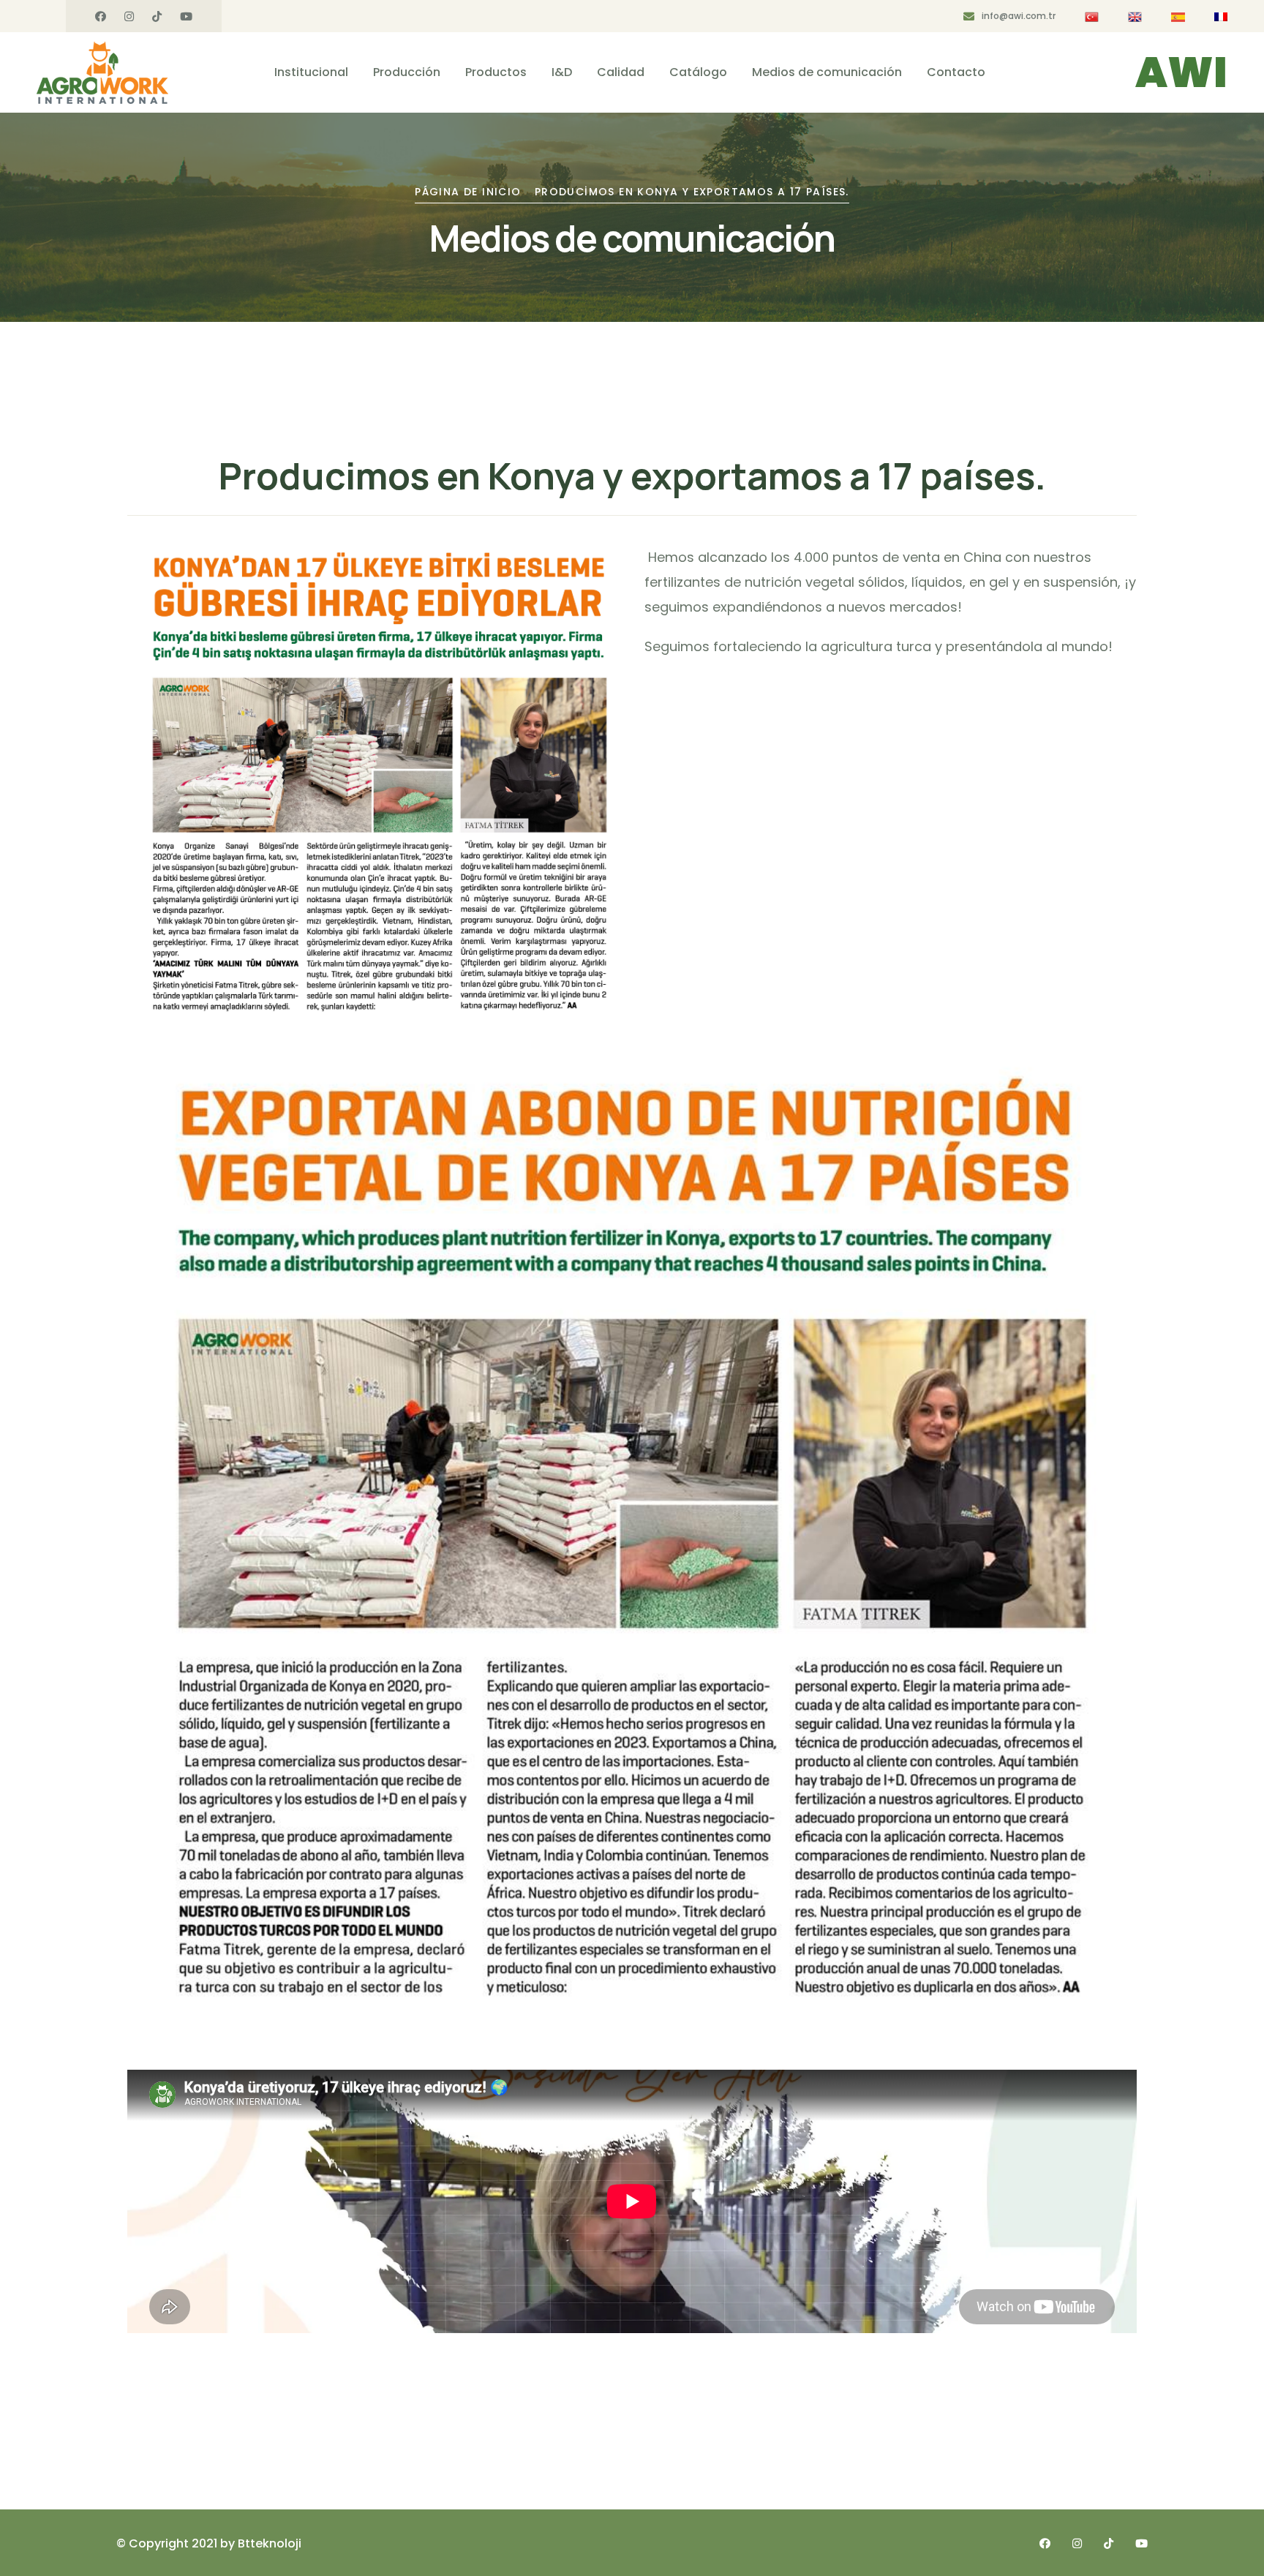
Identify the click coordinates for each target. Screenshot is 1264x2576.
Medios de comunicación (827, 72)
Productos (496, 72)
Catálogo (698, 72)
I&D (562, 72)
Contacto (956, 72)
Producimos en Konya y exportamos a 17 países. (692, 192)
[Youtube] (186, 17)
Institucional (311, 72)
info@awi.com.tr (1019, 16)
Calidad (621, 72)
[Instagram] (129, 17)
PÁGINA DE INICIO (468, 192)
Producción (407, 72)
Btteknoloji (270, 2543)
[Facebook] (101, 17)
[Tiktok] (157, 17)
